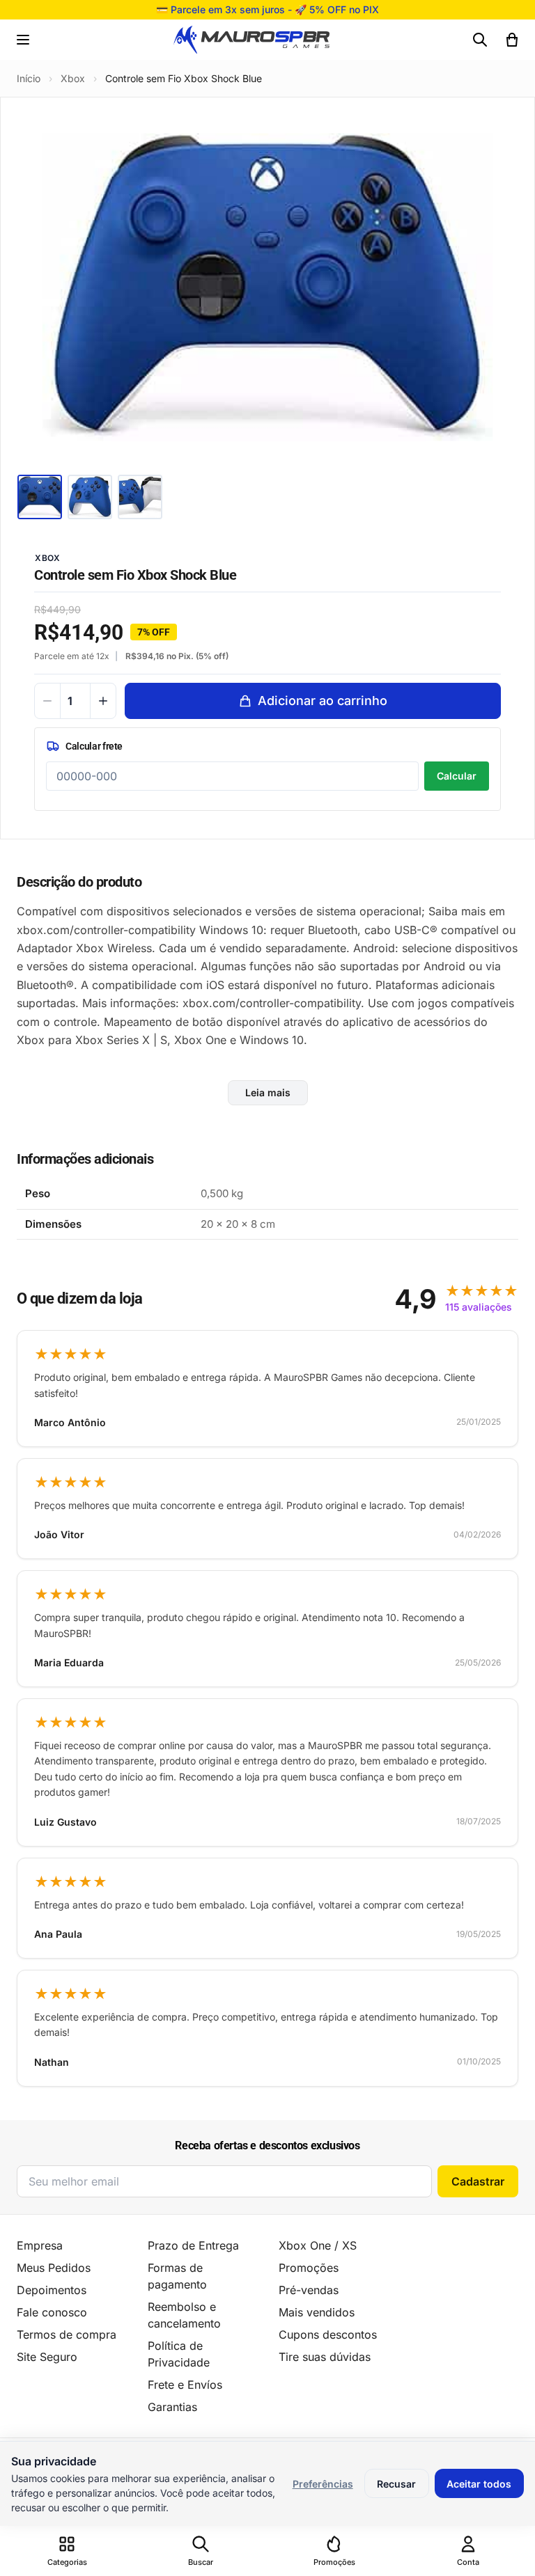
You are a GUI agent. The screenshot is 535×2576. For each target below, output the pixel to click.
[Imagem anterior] (37, 287)
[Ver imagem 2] (90, 497)
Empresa (40, 2245)
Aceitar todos (479, 2484)
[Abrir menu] (23, 40)
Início (29, 78)
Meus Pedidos (54, 2268)
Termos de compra (67, 2334)
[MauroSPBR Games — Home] (251, 40)
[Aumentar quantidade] (103, 701)
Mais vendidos (317, 2312)
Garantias (172, 2407)
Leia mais (268, 1092)
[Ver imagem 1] (40, 497)
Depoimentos (52, 2290)
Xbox (73, 78)
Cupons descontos (328, 2334)
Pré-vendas (309, 2290)
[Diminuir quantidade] (47, 701)
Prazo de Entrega (193, 2245)
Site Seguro (47, 2357)
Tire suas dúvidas (325, 2357)
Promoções (309, 2268)
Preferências (323, 2484)
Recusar (396, 2484)
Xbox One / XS (318, 2245)
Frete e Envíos (185, 2385)
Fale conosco (52, 2312)
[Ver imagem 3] (140, 497)
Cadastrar (478, 2181)
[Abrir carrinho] (512, 40)
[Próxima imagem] (498, 287)
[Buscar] (480, 40)
